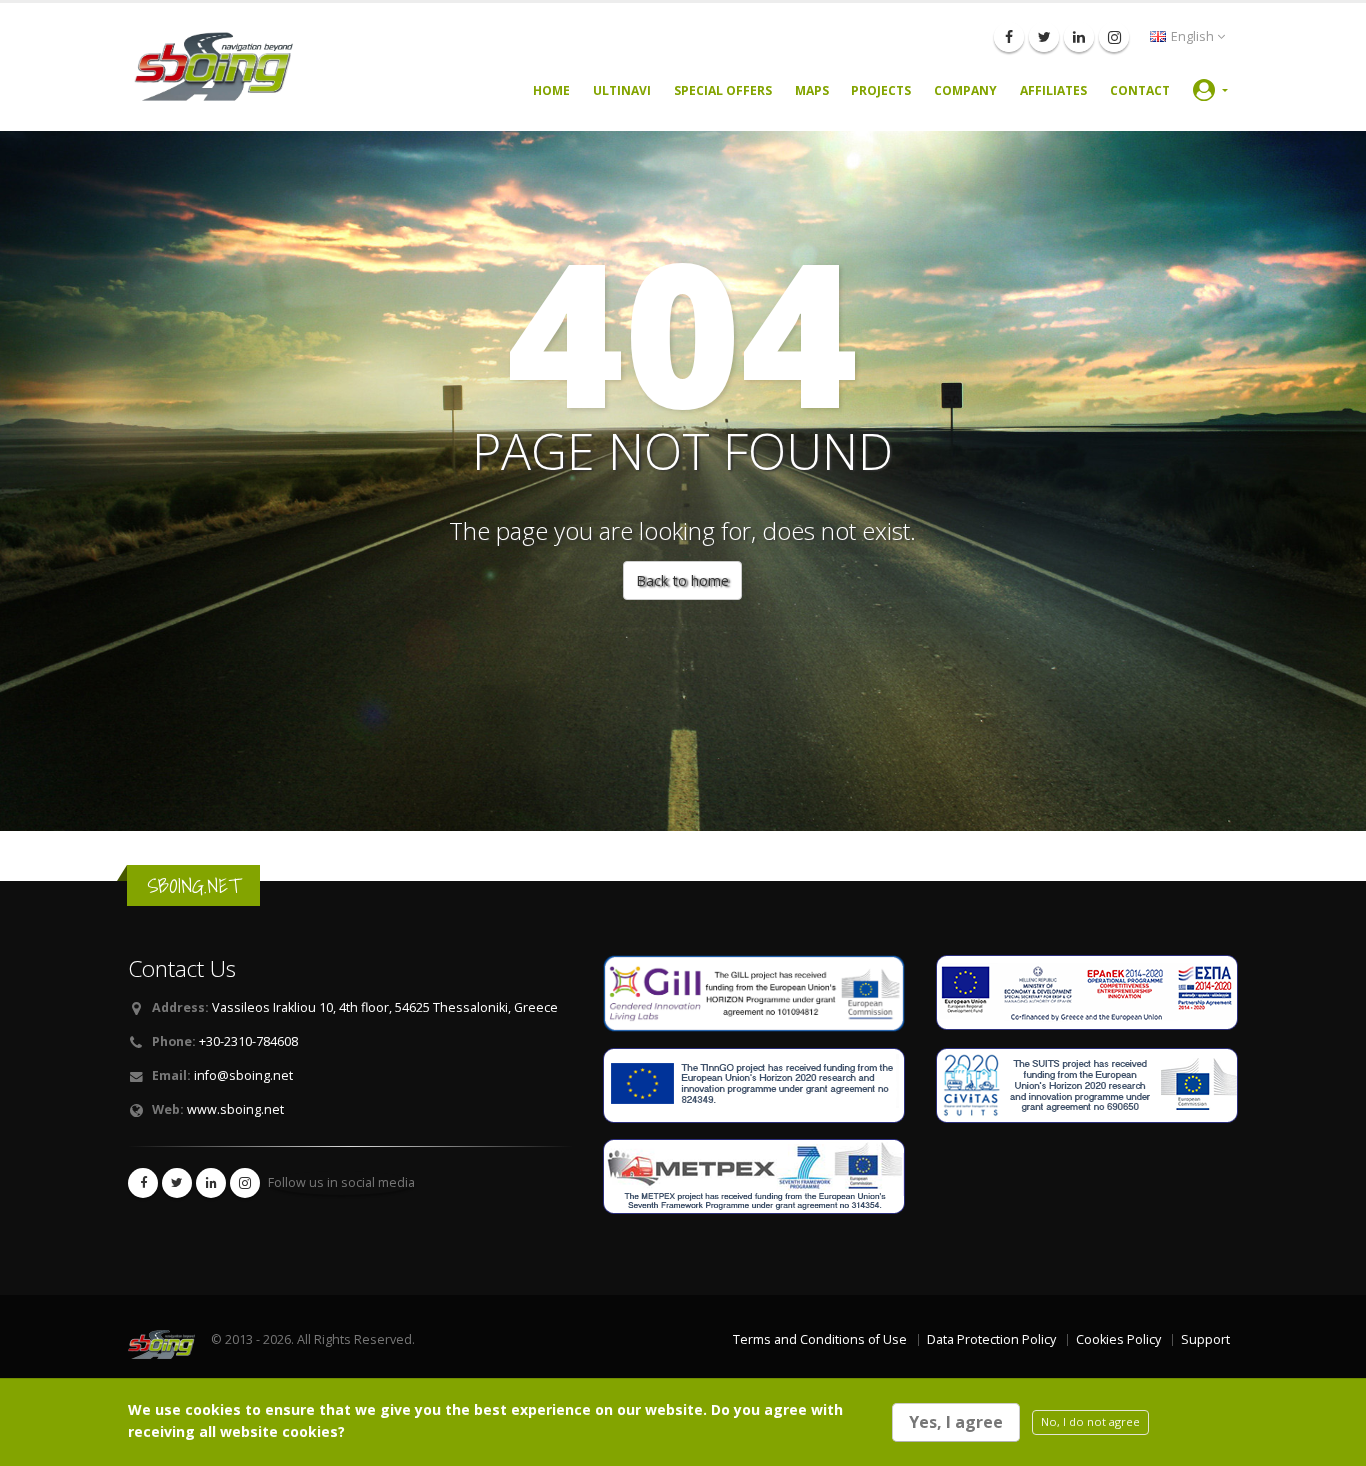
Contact (1140, 90)
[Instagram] (1114, 37)
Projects (881, 90)
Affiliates (1053, 90)
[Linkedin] (1079, 37)
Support (1205, 1339)
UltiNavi (622, 90)
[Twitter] (1044, 37)
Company (965, 90)
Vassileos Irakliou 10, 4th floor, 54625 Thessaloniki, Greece (385, 1007)
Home (551, 90)
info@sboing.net (243, 1075)
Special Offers (723, 90)
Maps (812, 90)
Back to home (682, 580)
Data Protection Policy (991, 1339)
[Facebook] (1009, 37)
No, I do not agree (1090, 1421)
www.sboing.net (235, 1109)
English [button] (1192, 36)
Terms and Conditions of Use (820, 1339)
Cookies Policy (1118, 1339)
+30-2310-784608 (248, 1041)
